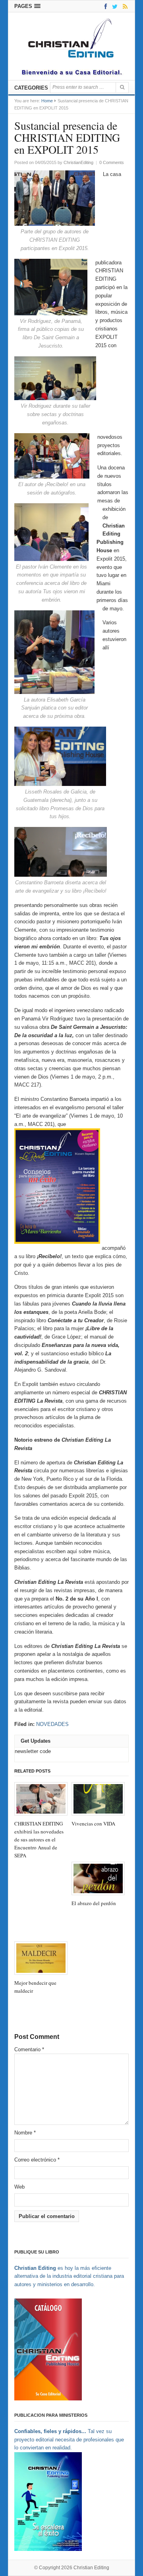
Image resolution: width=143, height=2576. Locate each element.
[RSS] (124, 6)
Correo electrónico (37, 2160)
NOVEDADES (52, 1724)
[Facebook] (104, 6)
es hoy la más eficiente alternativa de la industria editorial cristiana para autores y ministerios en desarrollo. (69, 2276)
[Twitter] (113, 6)
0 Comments (112, 162)
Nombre (25, 2133)
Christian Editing (91, 2568)
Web (19, 2187)
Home (47, 101)
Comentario (29, 2049)
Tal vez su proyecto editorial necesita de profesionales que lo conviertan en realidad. (69, 2440)
